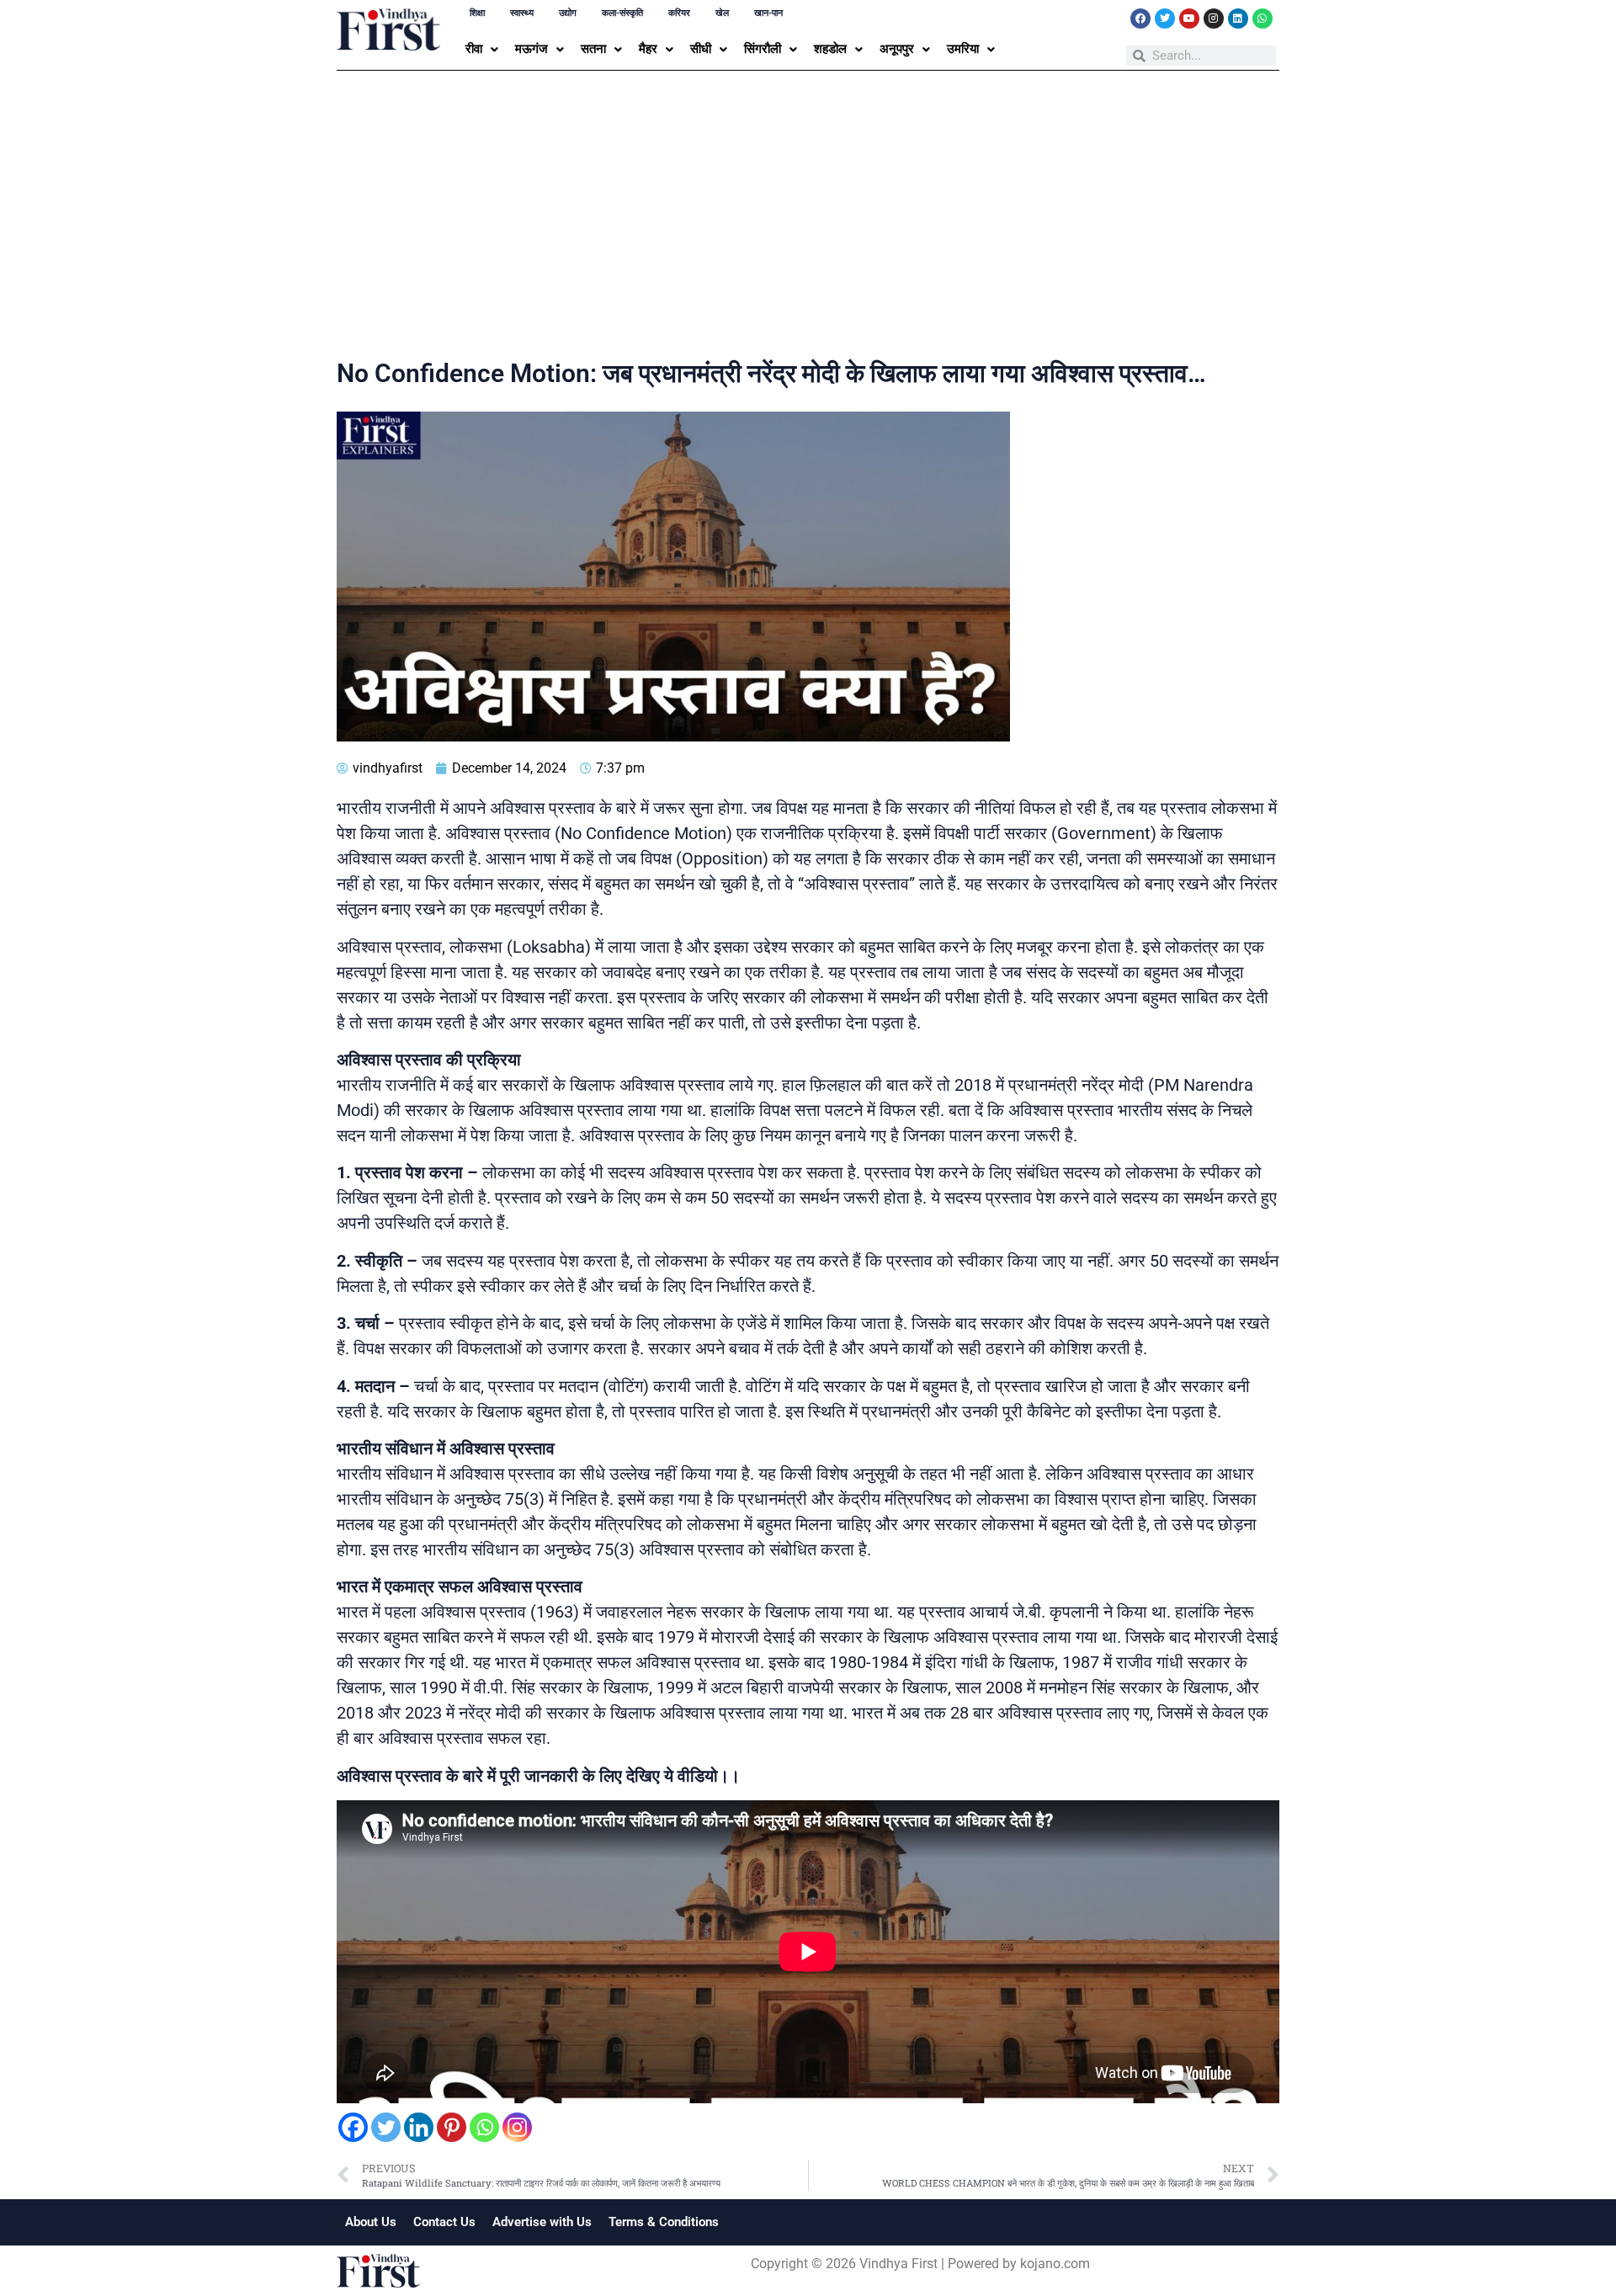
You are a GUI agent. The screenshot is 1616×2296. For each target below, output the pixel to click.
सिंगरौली (763, 49)
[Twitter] (1165, 19)
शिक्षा (477, 13)
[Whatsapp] (1262, 19)
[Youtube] (1189, 19)
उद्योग (568, 13)
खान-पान (768, 13)
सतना (593, 49)
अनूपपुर (897, 49)
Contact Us (444, 2222)
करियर (679, 13)
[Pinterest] (452, 2127)
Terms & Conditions (664, 2222)
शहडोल (830, 49)
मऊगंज (532, 49)
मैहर (648, 49)
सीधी (701, 49)
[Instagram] (1214, 19)
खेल (722, 13)
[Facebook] (1140, 19)
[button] (482, 49)
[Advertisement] (808, 218)
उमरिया (963, 49)
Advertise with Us (542, 2222)
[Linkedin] (1238, 19)
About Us (371, 2222)
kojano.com (1055, 2264)
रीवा (474, 49)
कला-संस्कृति (622, 13)
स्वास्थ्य (522, 13)
